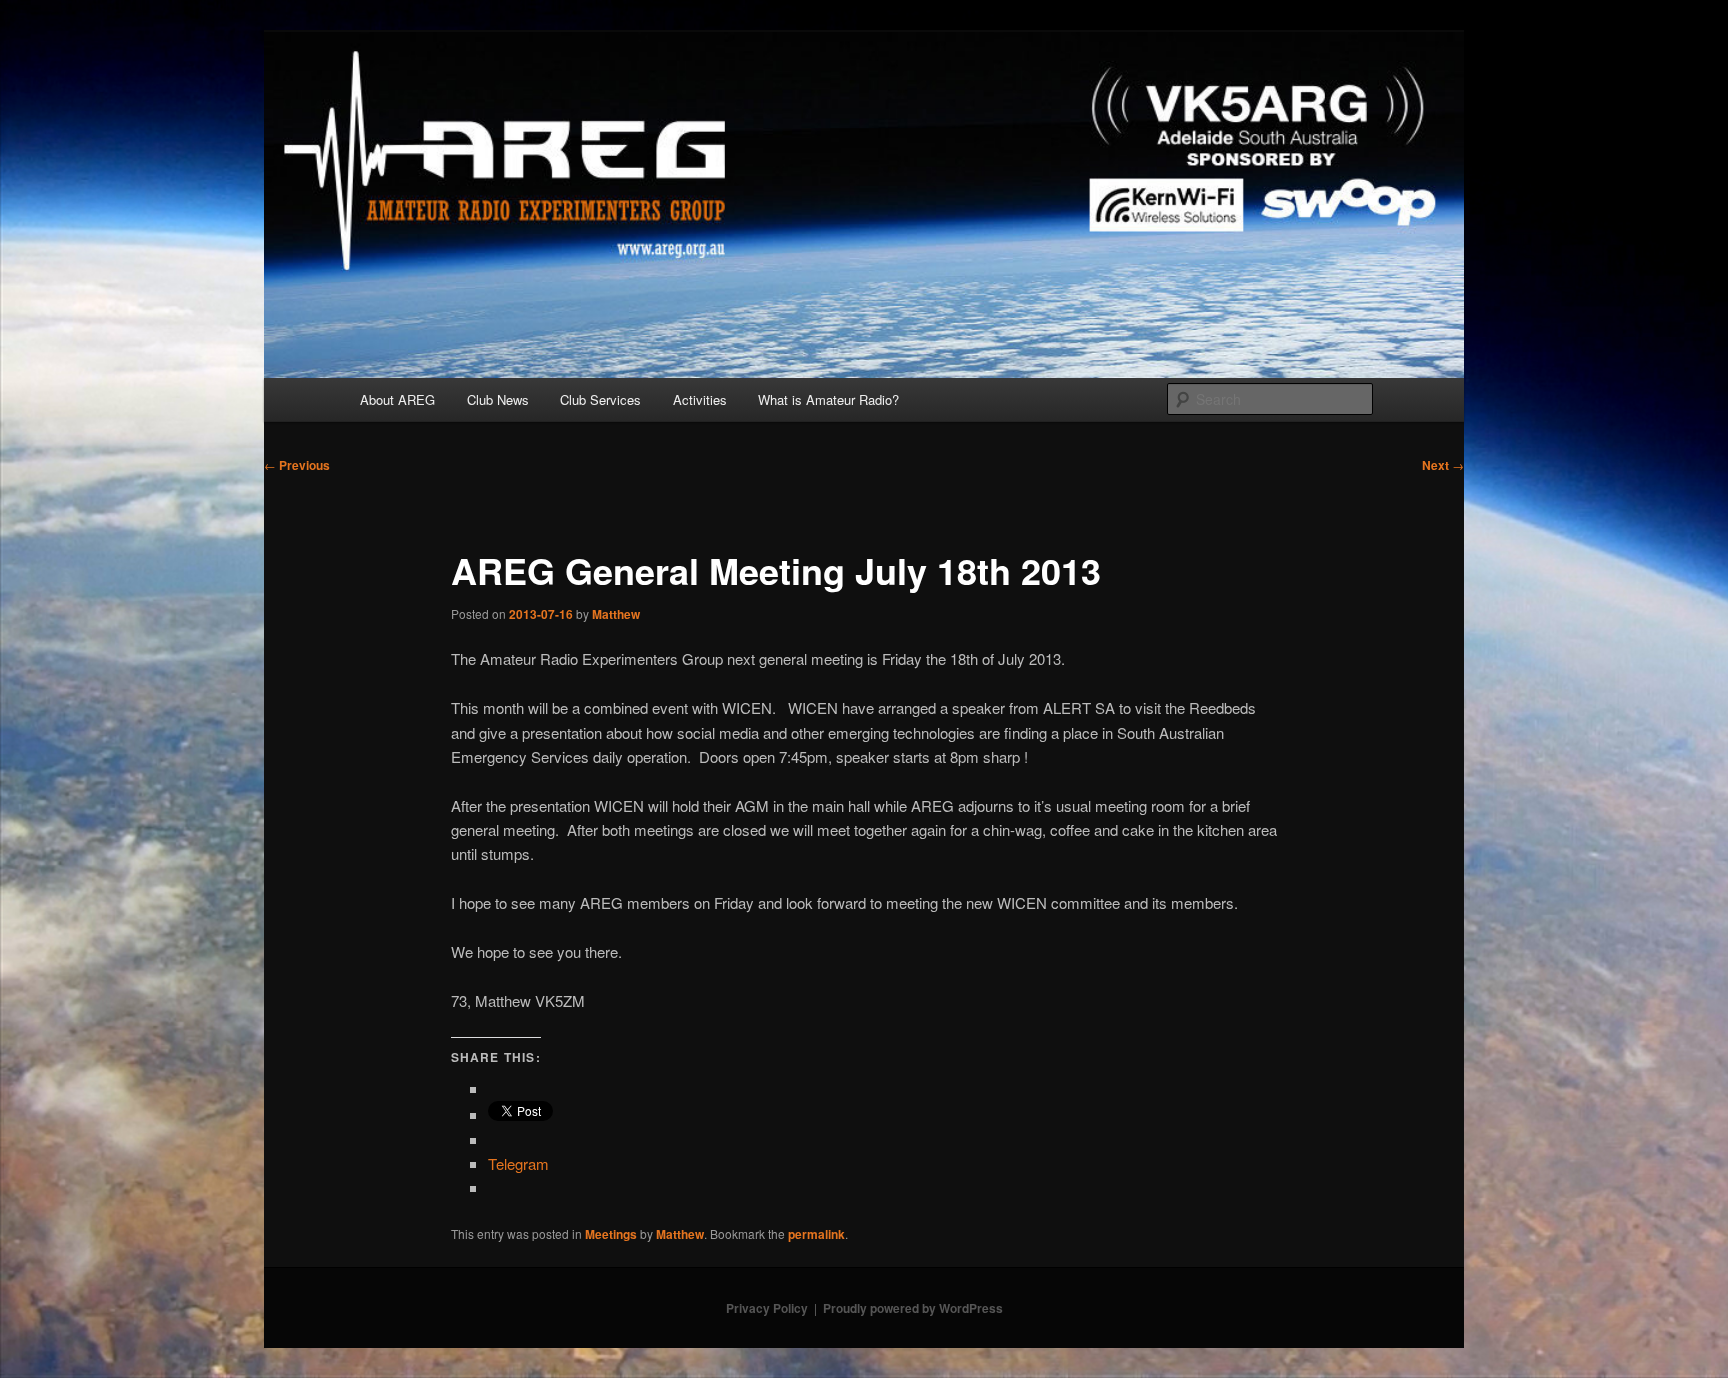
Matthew (616, 614)
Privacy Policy (767, 1308)
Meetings (611, 1234)
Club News (498, 399)
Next (1443, 465)
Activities (700, 399)
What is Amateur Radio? (828, 399)
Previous (297, 465)
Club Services (600, 399)
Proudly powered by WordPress (913, 1308)
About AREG (397, 399)
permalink (816, 1234)
